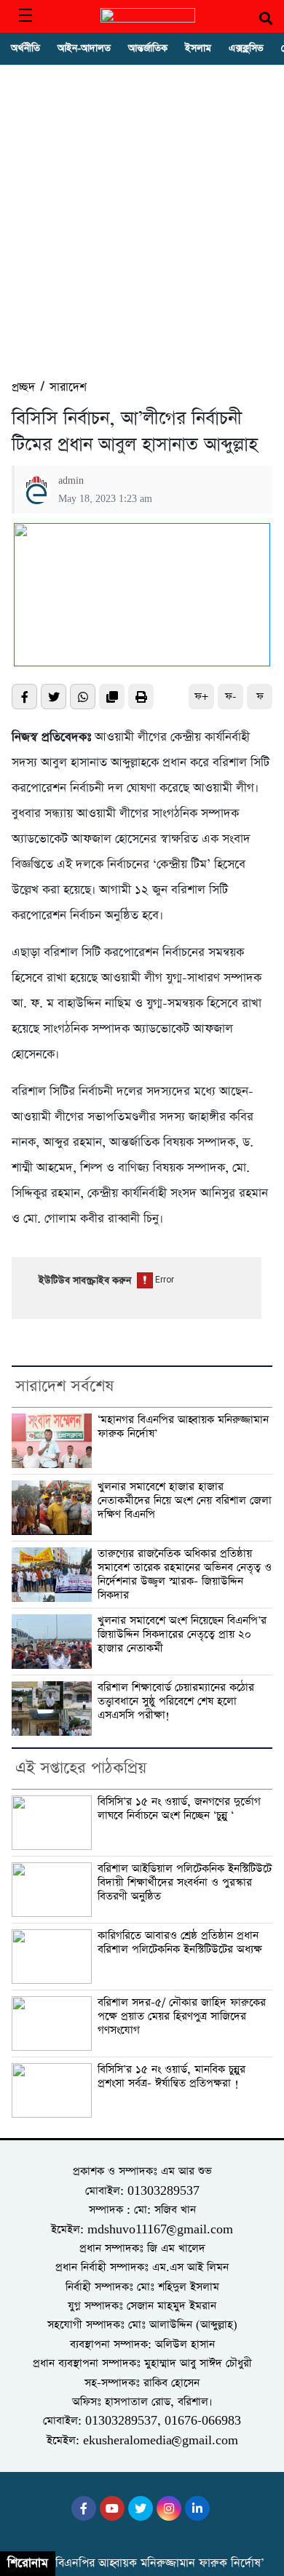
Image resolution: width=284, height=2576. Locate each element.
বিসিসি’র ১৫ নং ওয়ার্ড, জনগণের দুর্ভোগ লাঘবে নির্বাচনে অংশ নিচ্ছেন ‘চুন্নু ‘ (179, 1809)
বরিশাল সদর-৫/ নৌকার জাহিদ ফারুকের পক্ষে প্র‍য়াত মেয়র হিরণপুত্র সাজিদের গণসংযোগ (182, 2016)
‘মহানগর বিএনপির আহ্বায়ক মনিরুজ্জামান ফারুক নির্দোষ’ (183, 1427)
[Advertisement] (142, 228)
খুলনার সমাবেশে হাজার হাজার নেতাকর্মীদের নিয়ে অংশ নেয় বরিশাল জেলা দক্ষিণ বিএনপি (185, 1500)
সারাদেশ (68, 387)
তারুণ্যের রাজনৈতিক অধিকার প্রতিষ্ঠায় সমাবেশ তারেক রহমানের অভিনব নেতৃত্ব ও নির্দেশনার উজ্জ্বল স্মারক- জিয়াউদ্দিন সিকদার (185, 1574)
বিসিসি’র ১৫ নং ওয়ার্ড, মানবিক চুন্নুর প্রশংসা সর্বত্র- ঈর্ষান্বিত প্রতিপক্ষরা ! (171, 2077)
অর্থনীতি (25, 48)
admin (71, 481)
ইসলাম (198, 48)
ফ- (230, 697)
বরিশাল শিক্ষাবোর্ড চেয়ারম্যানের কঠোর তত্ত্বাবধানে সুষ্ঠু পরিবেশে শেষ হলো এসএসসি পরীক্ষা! (176, 1701)
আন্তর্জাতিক (148, 48)
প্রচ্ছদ (23, 387)
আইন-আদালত (84, 48)
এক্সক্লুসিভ (246, 48)
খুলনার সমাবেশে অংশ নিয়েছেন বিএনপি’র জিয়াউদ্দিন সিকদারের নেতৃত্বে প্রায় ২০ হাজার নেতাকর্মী (182, 1634)
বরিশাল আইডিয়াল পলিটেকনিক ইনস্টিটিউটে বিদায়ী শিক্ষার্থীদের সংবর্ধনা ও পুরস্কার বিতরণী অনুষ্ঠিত (185, 1882)
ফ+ (201, 697)
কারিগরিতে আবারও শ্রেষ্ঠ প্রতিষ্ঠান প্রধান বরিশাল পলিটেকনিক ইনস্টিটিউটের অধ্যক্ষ (180, 1943)
